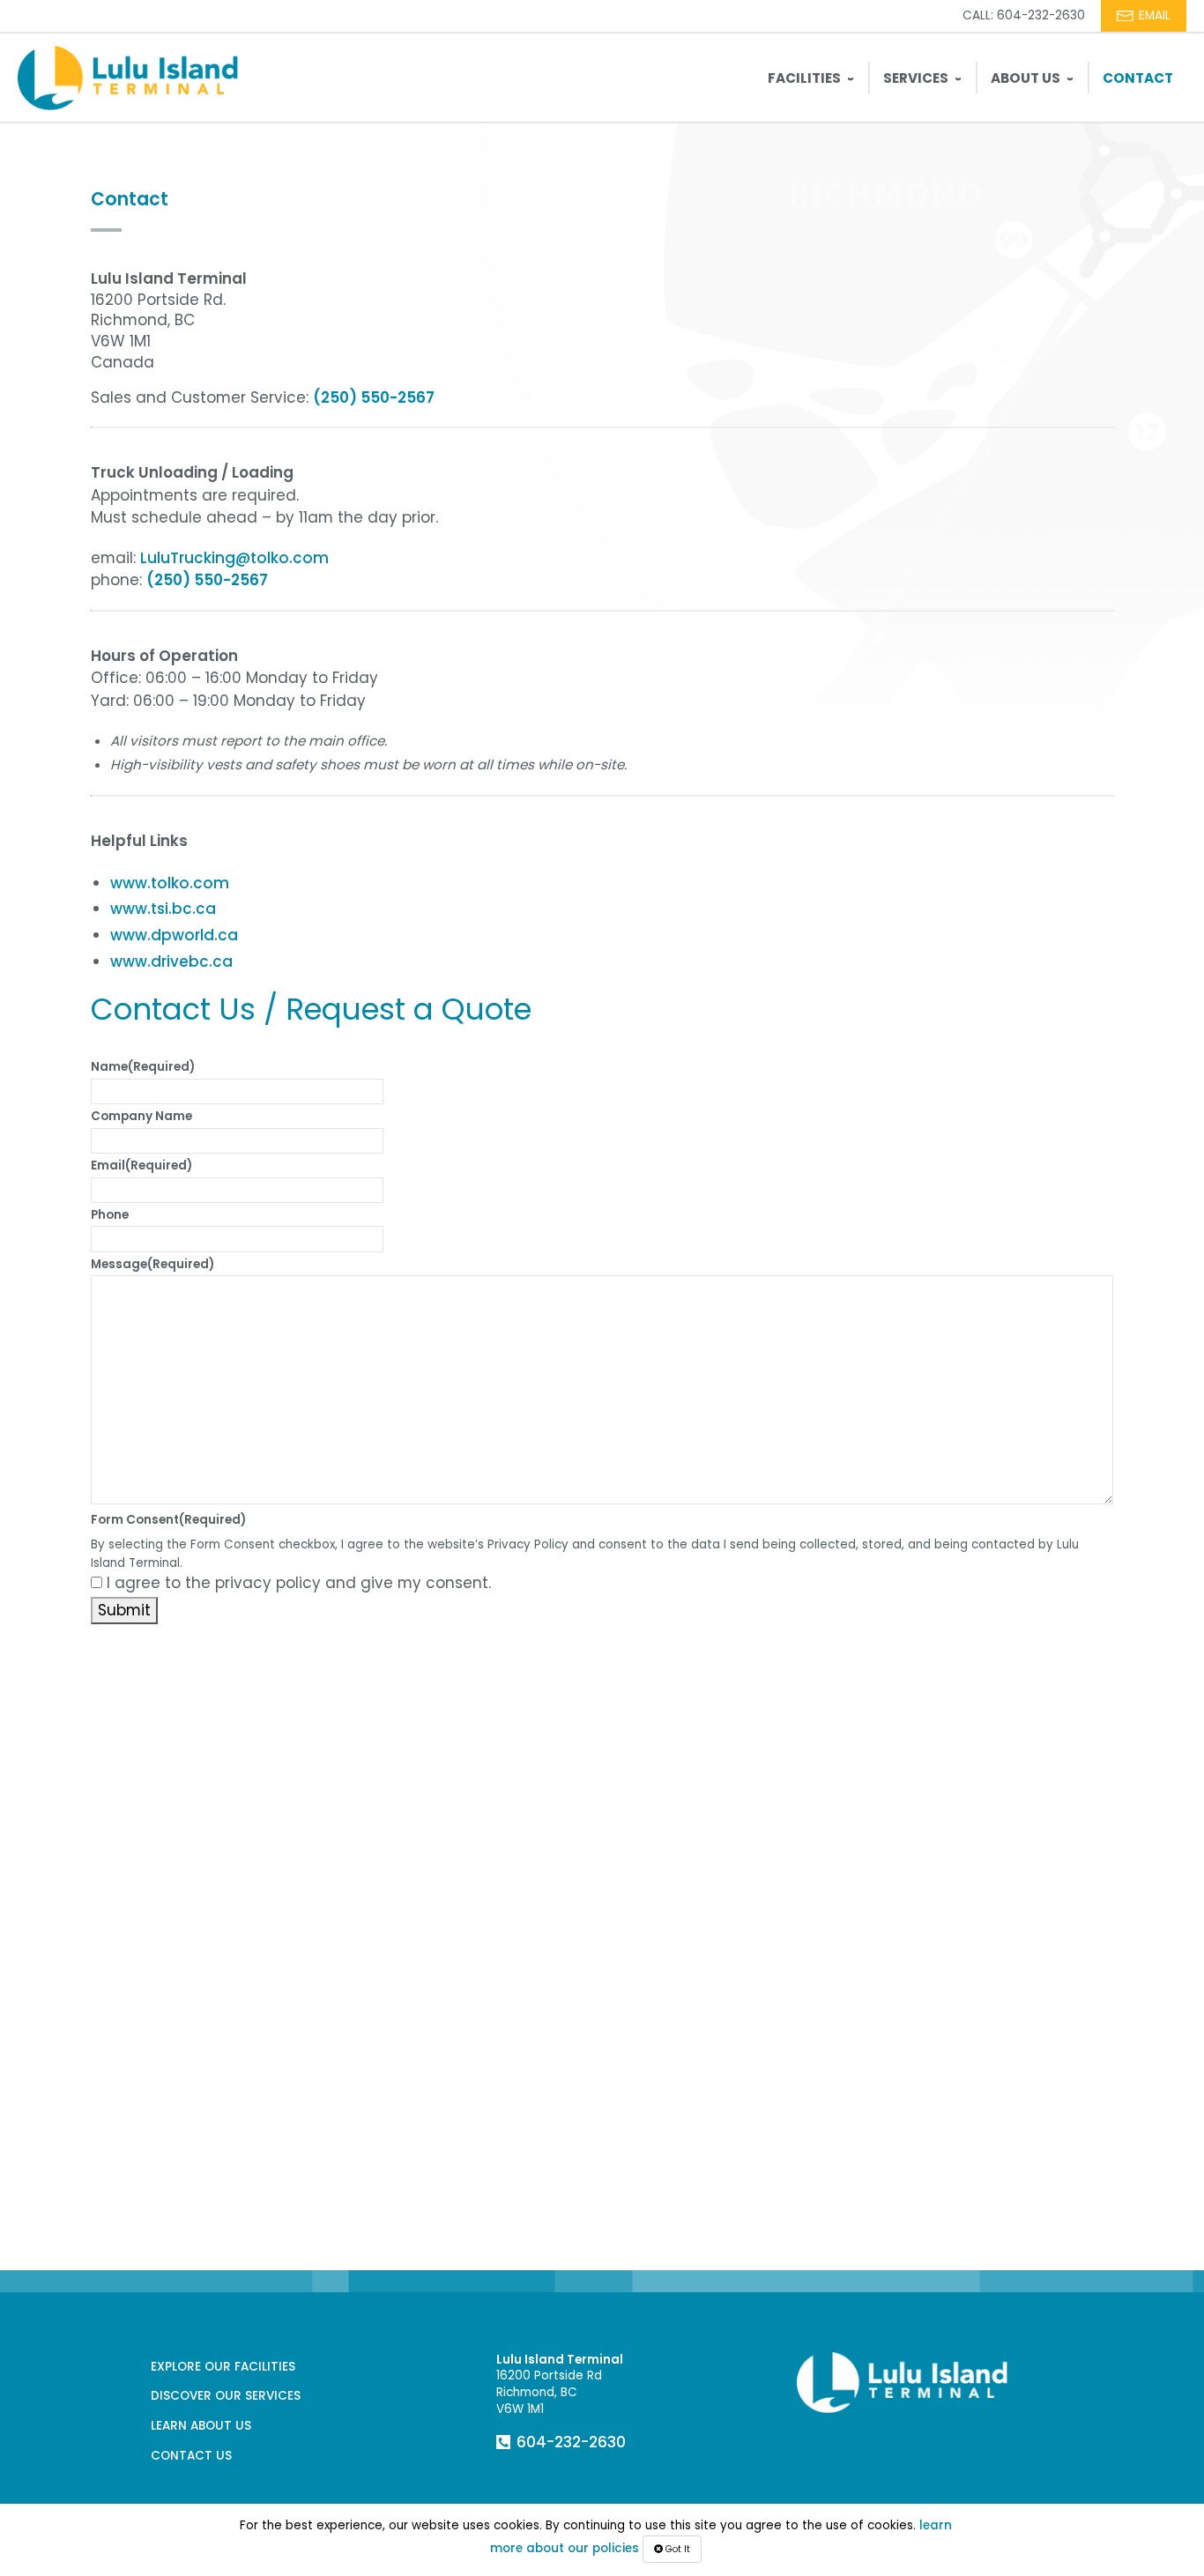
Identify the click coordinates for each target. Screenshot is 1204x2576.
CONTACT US (191, 2456)
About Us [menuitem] (1026, 78)
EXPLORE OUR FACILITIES (223, 2367)
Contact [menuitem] (1138, 78)
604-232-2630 (571, 2442)
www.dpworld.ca (174, 935)
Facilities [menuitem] (804, 78)
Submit (124, 1610)
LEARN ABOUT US (201, 2426)
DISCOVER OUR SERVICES (226, 2396)
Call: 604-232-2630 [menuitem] (1024, 15)
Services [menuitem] (916, 78)
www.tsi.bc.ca (163, 909)
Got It (676, 2549)
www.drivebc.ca (171, 961)
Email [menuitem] (1155, 15)
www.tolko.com (170, 883)
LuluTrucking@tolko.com (234, 558)
